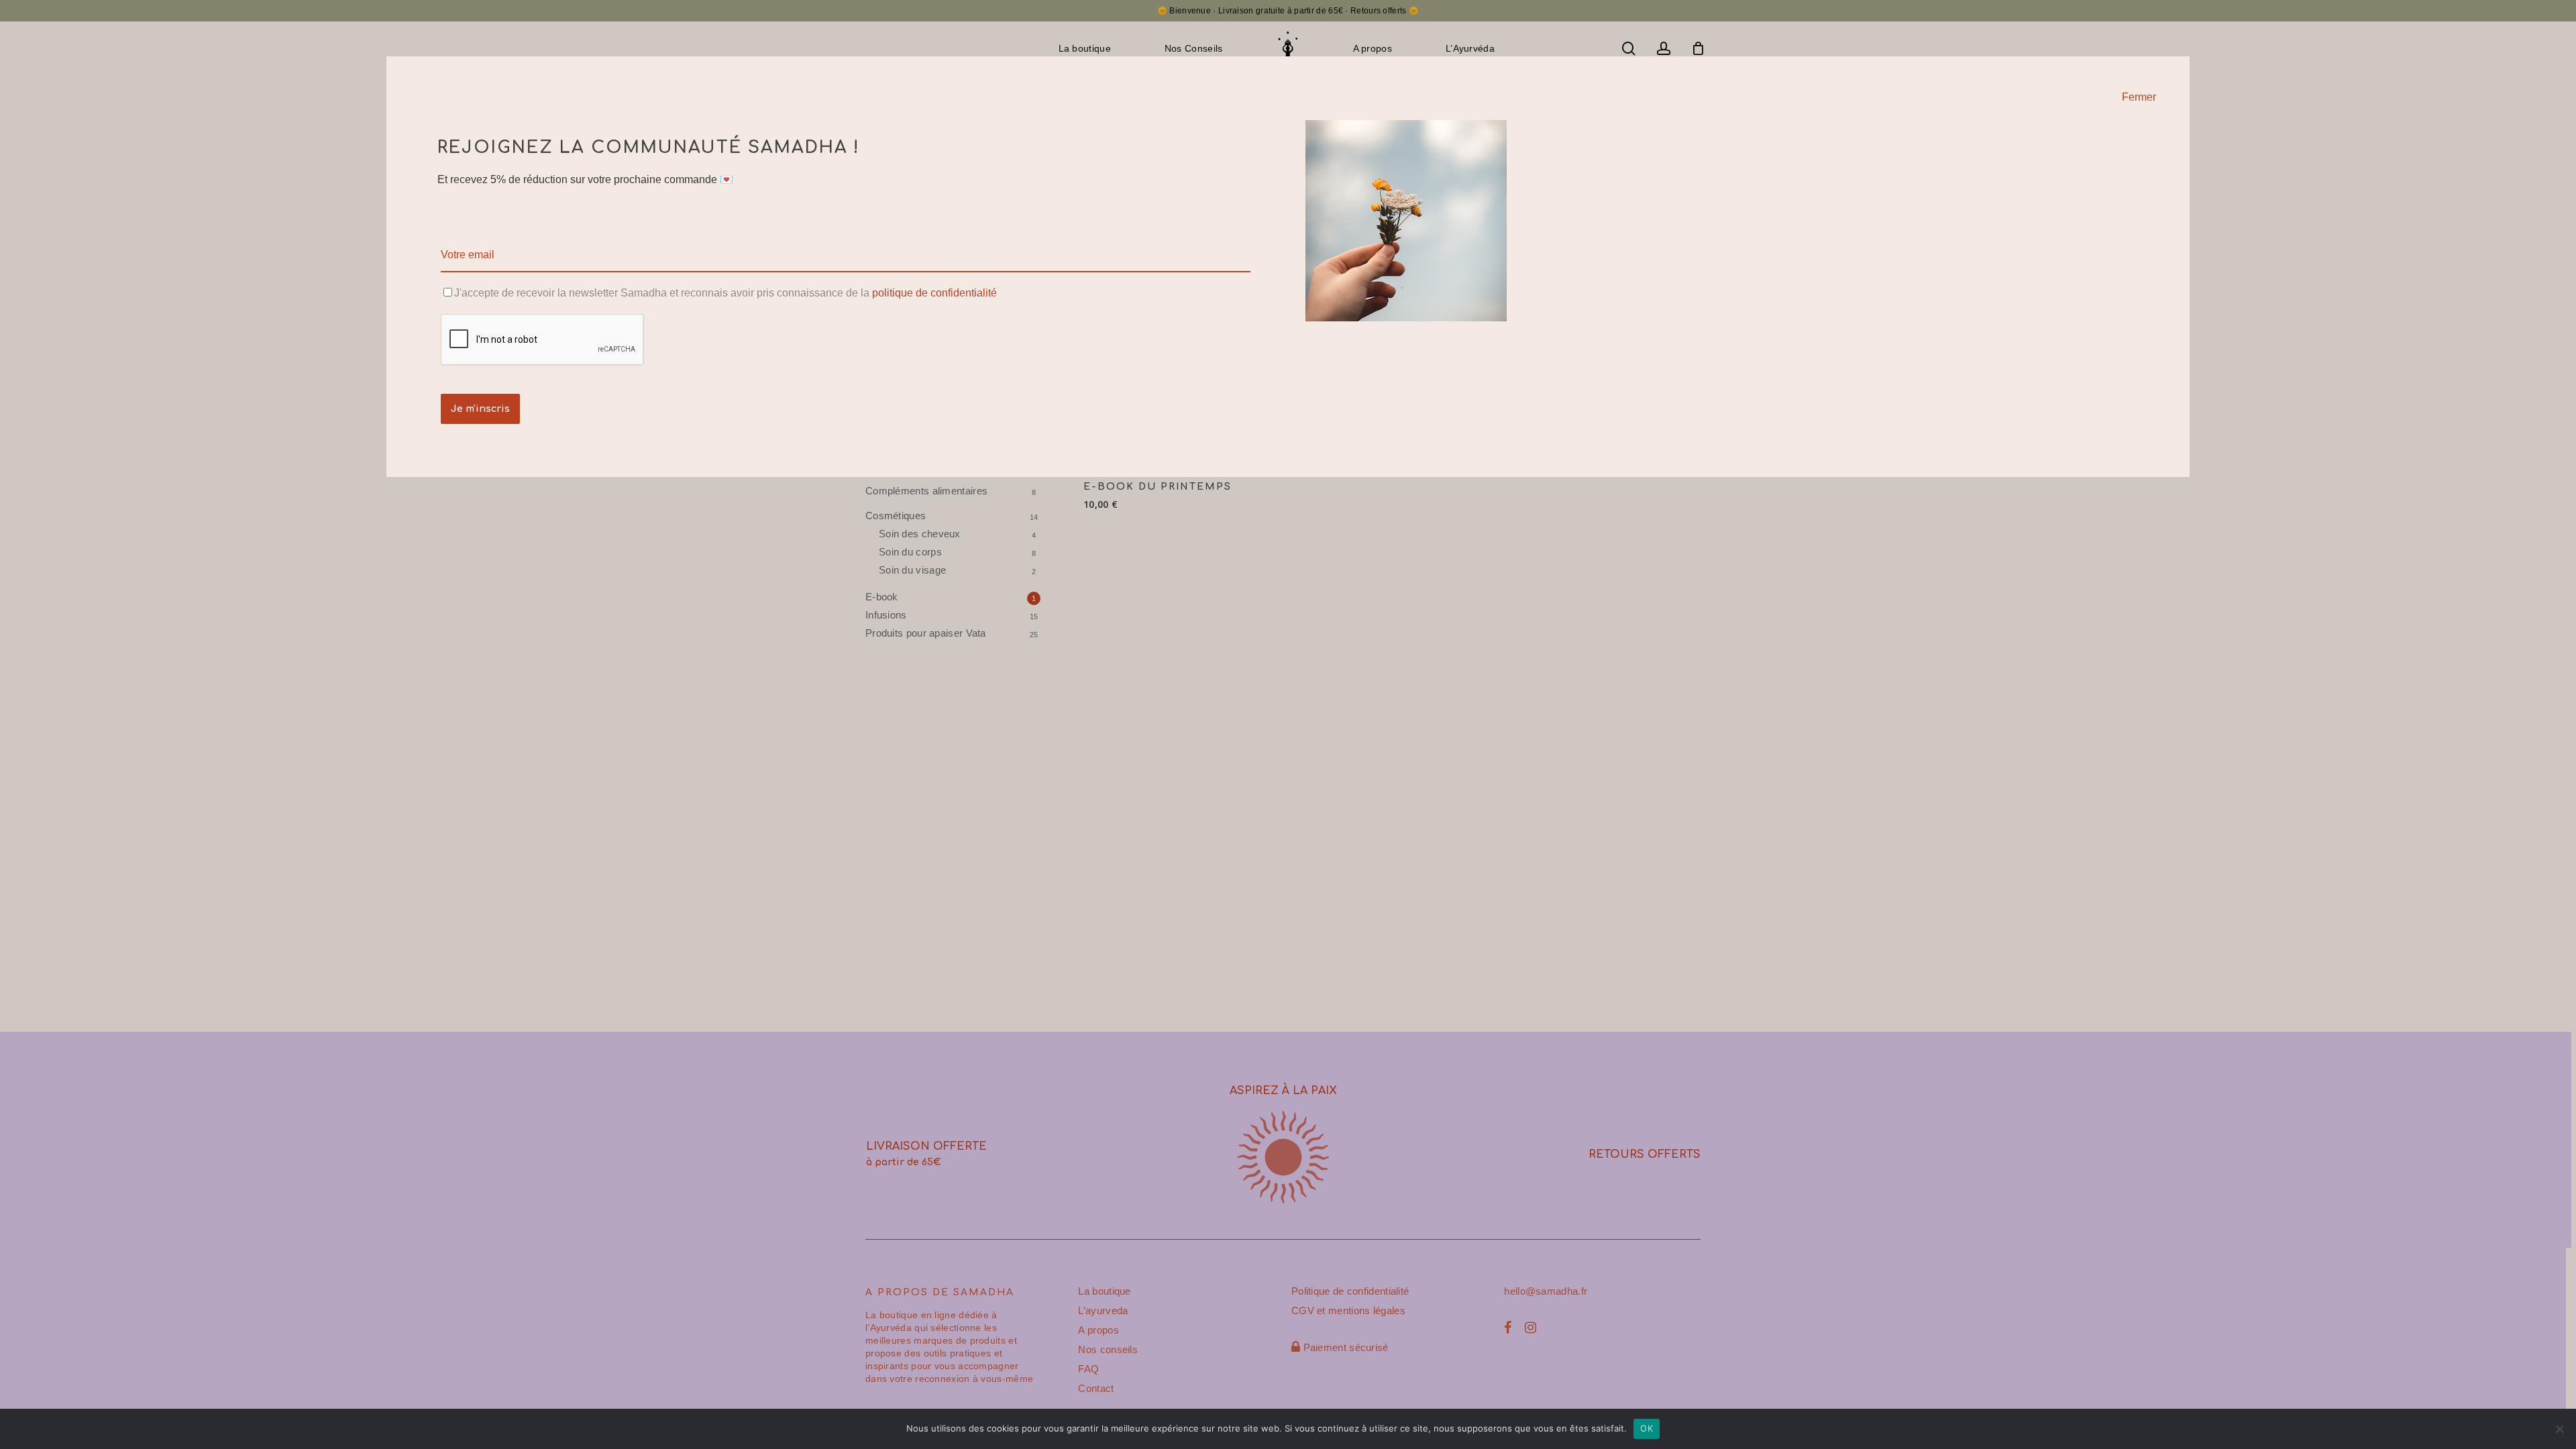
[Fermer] (2178, 67)
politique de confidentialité (934, 293)
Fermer (2139, 97)
